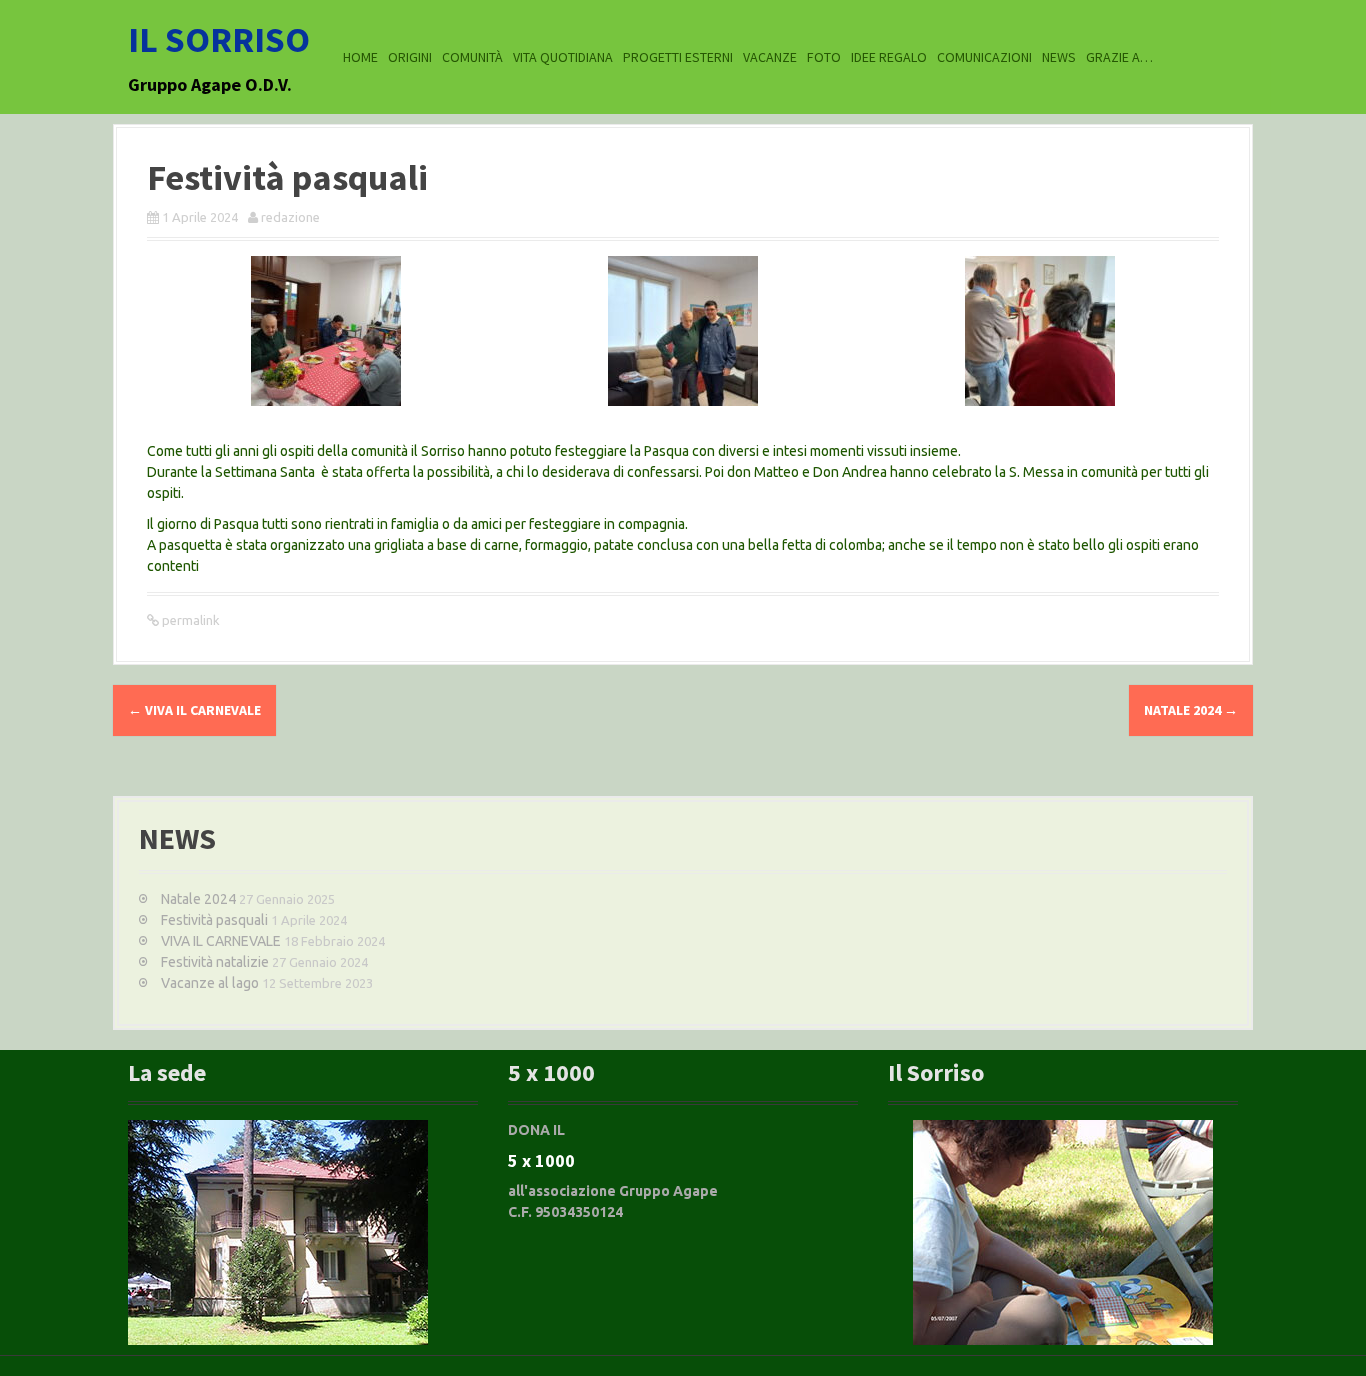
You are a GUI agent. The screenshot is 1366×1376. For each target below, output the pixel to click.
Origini (410, 57)
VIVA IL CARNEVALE (194, 710)
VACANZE (770, 57)
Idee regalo (889, 57)
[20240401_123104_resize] (683, 335)
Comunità (472, 57)
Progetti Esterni (678, 57)
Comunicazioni (984, 57)
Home (360, 57)
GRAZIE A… (1119, 57)
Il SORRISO (219, 39)
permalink (189, 620)
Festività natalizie (215, 962)
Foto (824, 57)
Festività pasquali (214, 920)
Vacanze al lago (210, 983)
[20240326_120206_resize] (1040, 335)
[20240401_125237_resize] (326, 335)
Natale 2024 (1191, 710)
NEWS (1059, 57)
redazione (290, 217)
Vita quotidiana (563, 57)
